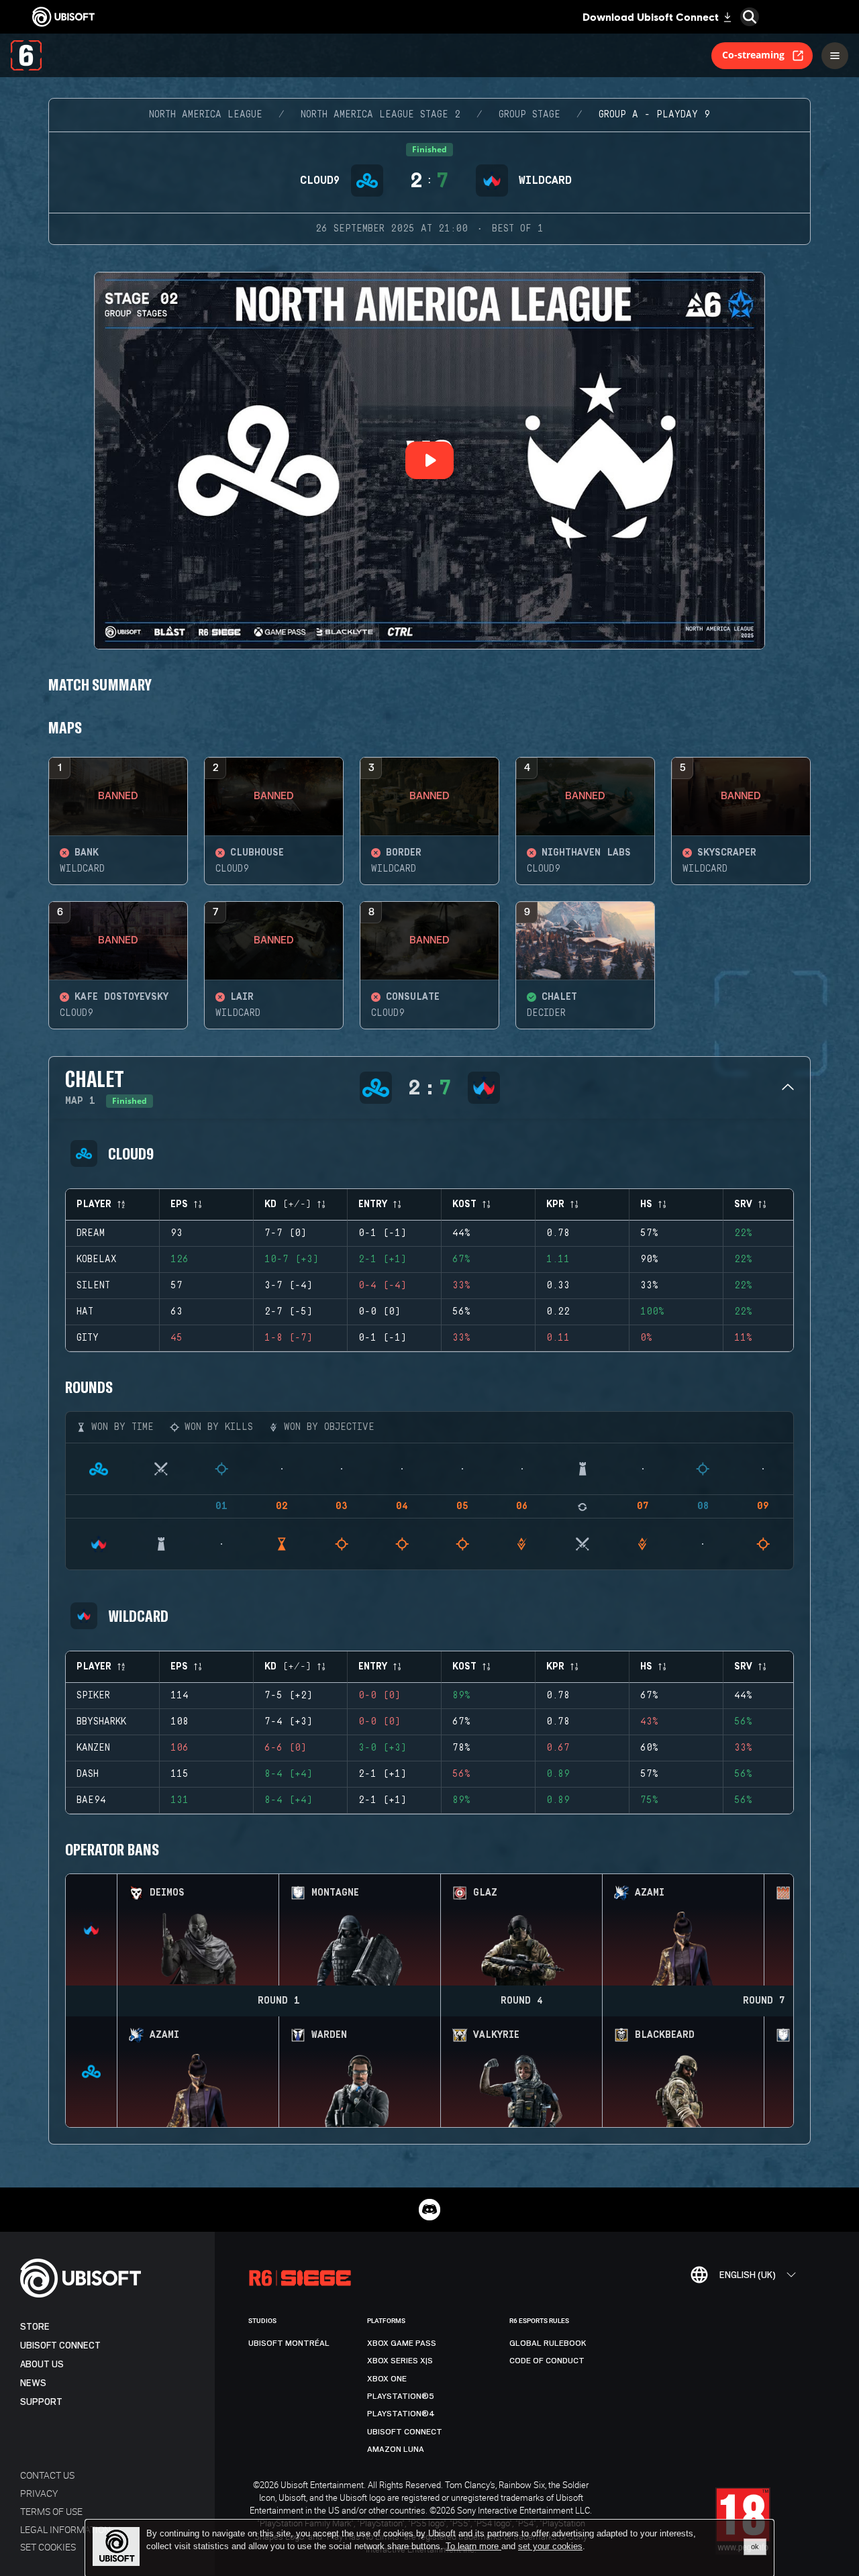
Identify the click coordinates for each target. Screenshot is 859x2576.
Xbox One (387, 2379)
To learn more (473, 2546)
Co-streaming (753, 55)
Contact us (47, 2475)
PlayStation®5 (401, 2396)
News (33, 2383)
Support (41, 2402)
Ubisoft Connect (60, 2346)
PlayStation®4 (401, 2414)
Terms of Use (51, 2511)
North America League (206, 115)
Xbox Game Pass (402, 2343)
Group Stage (529, 115)
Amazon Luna (396, 2449)
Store (35, 2327)
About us (42, 2364)
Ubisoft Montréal (289, 2343)
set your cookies (550, 2546)
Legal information (65, 2529)
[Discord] (429, 2210)
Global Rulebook (548, 2343)
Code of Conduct (547, 2361)
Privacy (39, 2493)
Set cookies (48, 2547)
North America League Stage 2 (381, 115)
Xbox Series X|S (400, 2361)
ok (755, 2546)
